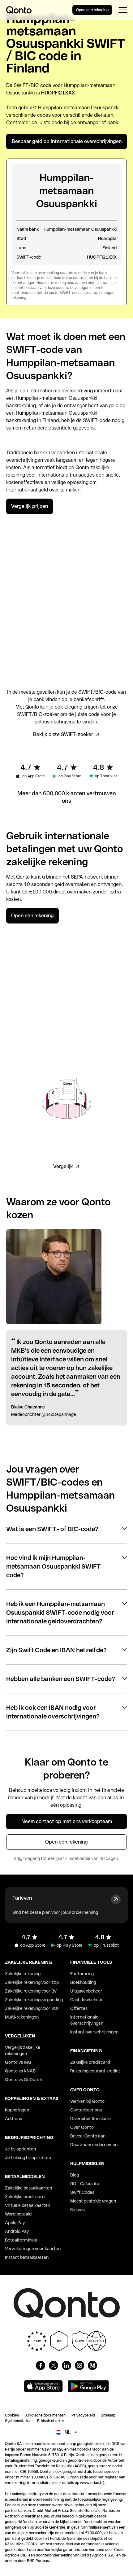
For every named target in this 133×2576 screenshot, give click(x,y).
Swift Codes (82, 2192)
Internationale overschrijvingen (87, 2020)
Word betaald (18, 2214)
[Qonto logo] (19, 10)
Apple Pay (15, 2223)
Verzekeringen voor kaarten (33, 2249)
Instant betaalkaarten (27, 2257)
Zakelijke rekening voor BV (31, 1991)
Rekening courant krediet (95, 2071)
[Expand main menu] (123, 10)
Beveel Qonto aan (88, 2136)
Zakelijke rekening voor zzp (32, 1982)
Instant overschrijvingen (94, 2032)
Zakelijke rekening (23, 1974)
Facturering (82, 1974)
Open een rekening (92, 10)
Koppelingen (17, 2110)
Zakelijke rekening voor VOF (32, 2008)
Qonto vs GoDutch (24, 2080)
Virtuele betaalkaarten (28, 2205)
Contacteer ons (86, 2110)
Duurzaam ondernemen (94, 2145)
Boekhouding (83, 1982)
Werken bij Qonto (87, 2101)
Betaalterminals (21, 2240)
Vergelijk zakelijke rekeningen (23, 2050)
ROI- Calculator (86, 2184)
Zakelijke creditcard (25, 2197)
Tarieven (22, 1898)
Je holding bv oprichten (28, 2158)
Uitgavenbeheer (86, 1991)
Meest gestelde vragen (93, 2201)
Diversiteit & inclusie (90, 2119)
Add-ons (13, 2119)
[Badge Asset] (41, 2365)
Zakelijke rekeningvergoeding (34, 2000)
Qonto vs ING (18, 2062)
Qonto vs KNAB (20, 2071)
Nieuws (77, 2210)
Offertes (79, 2008)
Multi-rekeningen (22, 2017)
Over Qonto (82, 2127)
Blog (75, 2175)
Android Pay (17, 2231)
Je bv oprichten (20, 2149)
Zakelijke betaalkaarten (28, 2188)
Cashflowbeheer (87, 2000)
